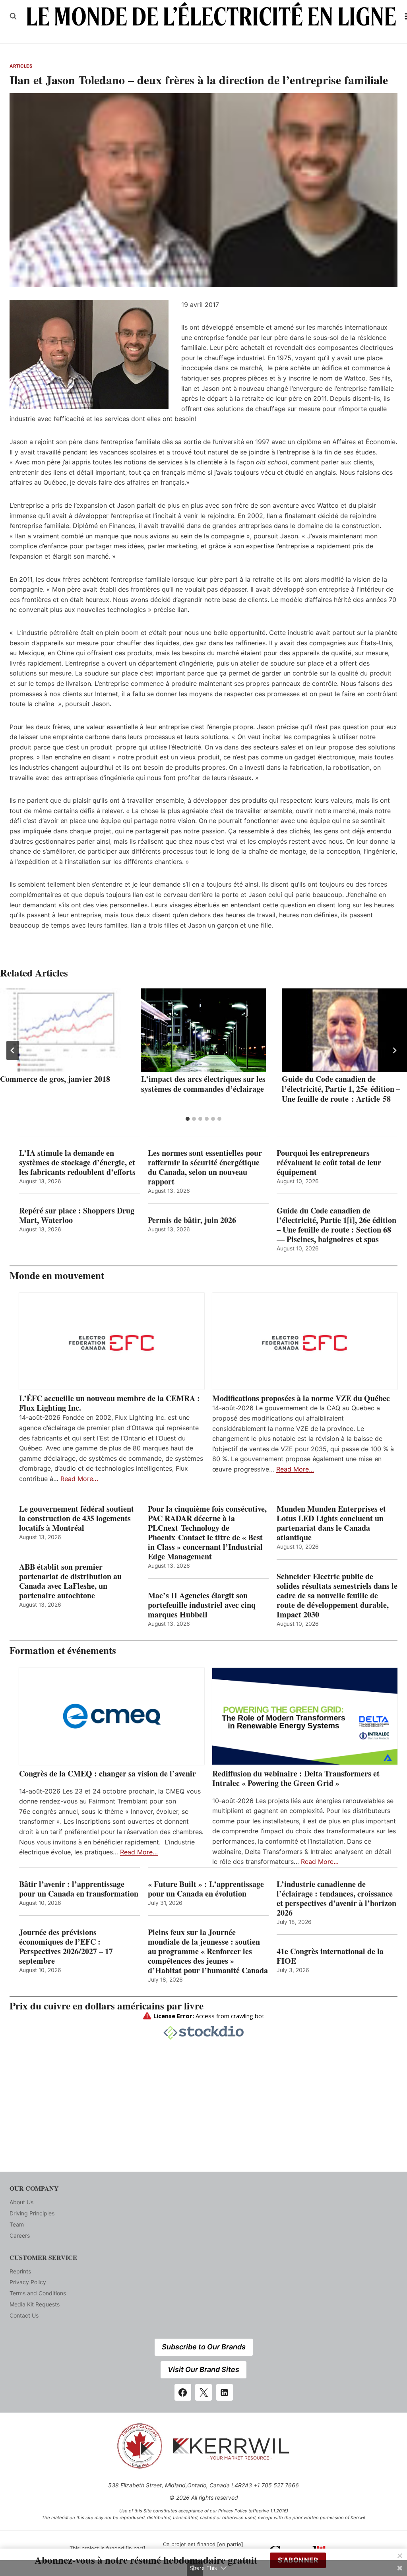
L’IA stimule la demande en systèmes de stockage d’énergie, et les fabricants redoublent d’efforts (77, 1163)
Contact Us (24, 2315)
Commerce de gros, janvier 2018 (55, 1079)
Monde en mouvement (57, 1275)
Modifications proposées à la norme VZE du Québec (301, 1398)
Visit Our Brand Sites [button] (203, 2369)
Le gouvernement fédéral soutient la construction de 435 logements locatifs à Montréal (77, 1518)
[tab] (188, 1119)
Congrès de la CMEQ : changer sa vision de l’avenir (108, 1774)
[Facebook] (183, 2392)
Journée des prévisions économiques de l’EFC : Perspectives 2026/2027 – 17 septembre (66, 1947)
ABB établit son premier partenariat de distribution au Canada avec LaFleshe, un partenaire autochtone (70, 1581)
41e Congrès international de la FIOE (330, 1956)
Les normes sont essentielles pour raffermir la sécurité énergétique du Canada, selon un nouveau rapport (205, 1167)
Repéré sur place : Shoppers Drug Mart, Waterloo (77, 1215)
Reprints (20, 2271)
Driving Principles (32, 2213)
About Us (21, 2202)
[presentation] (63, 1030)
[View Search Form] (13, 16)
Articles (21, 66)
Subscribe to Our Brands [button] (204, 2347)
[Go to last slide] (13, 1050)
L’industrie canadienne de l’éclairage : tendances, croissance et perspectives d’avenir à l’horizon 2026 (336, 1899)
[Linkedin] (225, 2392)
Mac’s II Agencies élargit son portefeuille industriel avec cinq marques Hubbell (202, 1605)
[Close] (400, 2556)
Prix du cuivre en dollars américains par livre (107, 2006)
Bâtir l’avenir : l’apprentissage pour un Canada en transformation (79, 1889)
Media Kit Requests (35, 2304)
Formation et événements (63, 1650)
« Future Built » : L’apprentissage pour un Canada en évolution (206, 1889)
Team (17, 2224)
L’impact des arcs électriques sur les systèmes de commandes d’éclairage (203, 1084)
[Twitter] (203, 2392)
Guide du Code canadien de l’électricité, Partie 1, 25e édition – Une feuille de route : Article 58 (341, 1089)
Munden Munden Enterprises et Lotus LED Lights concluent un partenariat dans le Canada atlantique (331, 1523)
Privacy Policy (28, 2282)
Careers (20, 2235)
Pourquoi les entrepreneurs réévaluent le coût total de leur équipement (329, 1163)
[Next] (394, 1050)
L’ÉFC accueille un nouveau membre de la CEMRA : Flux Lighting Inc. (110, 1403)
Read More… (79, 1479)
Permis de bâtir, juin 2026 (192, 1220)
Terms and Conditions (38, 2293)
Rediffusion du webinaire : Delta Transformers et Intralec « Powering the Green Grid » (296, 1778)
